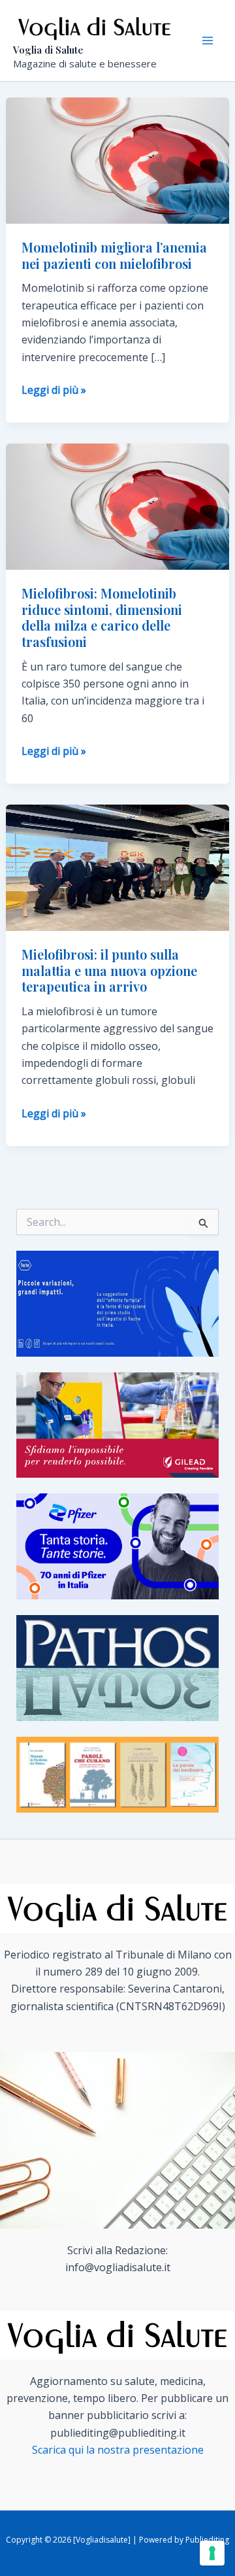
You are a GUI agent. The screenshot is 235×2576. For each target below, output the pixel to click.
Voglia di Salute (48, 50)
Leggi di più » (54, 390)
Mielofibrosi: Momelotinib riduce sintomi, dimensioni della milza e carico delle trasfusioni (102, 617)
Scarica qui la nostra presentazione (118, 2450)
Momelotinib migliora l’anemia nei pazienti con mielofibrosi (114, 255)
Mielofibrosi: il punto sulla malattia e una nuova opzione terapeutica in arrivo (109, 970)
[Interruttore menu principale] (208, 41)
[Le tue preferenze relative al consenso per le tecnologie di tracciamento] (212, 2553)
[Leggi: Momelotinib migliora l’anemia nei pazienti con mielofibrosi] (118, 160)
